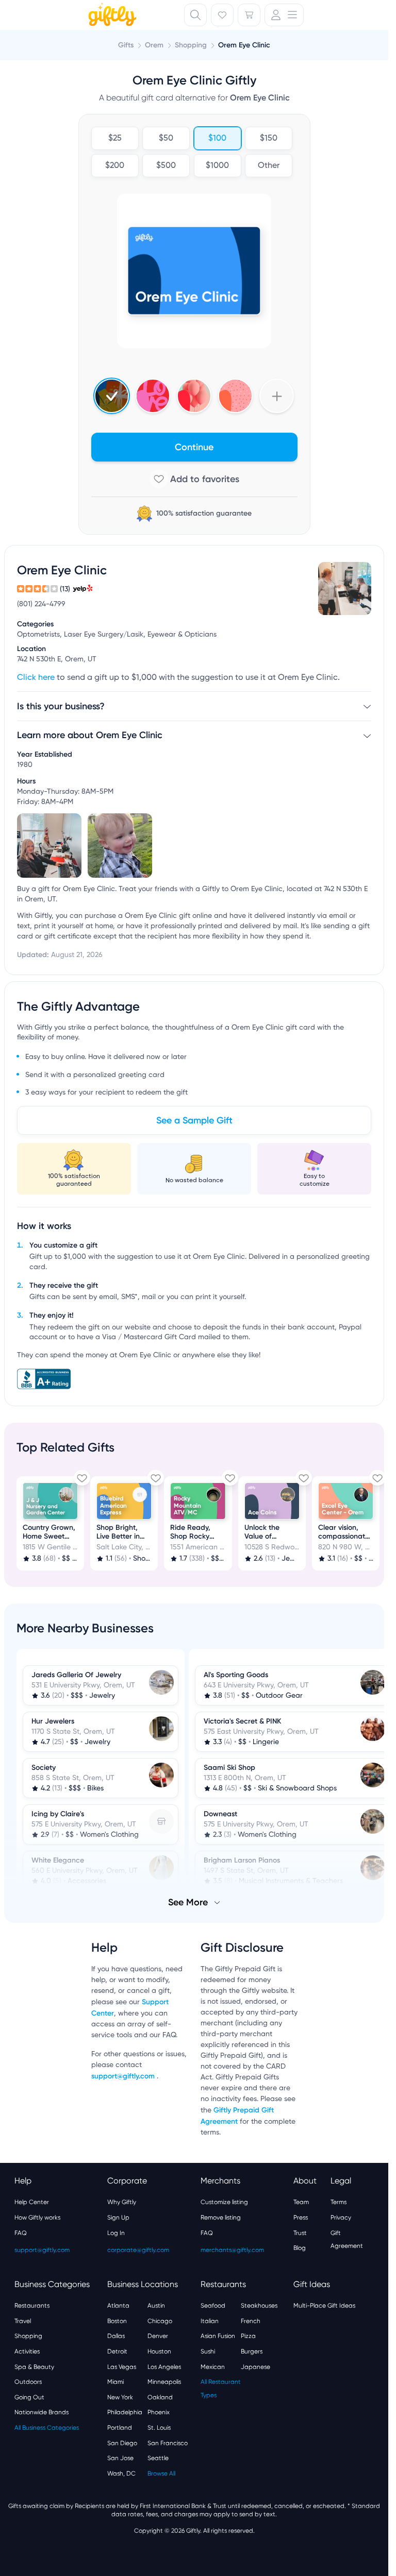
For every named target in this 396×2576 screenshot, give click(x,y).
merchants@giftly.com (232, 2249)
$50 (166, 139)
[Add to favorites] (194, 479)
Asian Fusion (218, 2335)
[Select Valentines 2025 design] (153, 396)
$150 (269, 139)
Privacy (341, 2216)
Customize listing (224, 2201)
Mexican (213, 2366)
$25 (114, 139)
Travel (23, 2320)
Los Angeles (164, 2366)
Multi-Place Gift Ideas (324, 2305)
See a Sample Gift (194, 1120)
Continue (194, 447)
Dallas (116, 2335)
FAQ (21, 2232)
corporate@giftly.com (138, 2249)
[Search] (195, 15)
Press (301, 2216)
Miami (115, 2381)
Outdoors (28, 2381)
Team (301, 2201)
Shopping (28, 2335)
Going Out (29, 2396)
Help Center (32, 2201)
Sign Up (118, 2216)
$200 (115, 166)
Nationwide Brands (42, 2411)
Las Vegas (122, 2366)
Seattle (158, 2457)
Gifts (126, 45)
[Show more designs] (277, 396)
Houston (159, 2350)
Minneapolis (164, 2381)
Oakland (160, 2396)
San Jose (120, 2457)
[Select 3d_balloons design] (194, 396)
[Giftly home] (111, 16)
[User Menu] (284, 15)
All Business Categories (47, 2427)
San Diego (122, 2442)
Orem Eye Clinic (244, 45)
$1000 (217, 166)
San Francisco (168, 2442)
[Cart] (249, 15)
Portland (120, 2427)
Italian (210, 2320)
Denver (158, 2335)
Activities (27, 2350)
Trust (300, 2232)
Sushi (208, 2350)
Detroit (117, 2350)
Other (269, 166)
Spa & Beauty (34, 2366)
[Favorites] (222, 15)
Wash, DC (121, 2472)
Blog (300, 2247)
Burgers (252, 2350)
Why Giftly (122, 2201)
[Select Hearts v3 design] (235, 396)
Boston (117, 2320)
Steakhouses (259, 2305)
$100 (217, 139)
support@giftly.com (124, 2075)
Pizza (248, 2335)
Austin (156, 2305)
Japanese (255, 2366)
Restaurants (32, 2305)
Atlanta (118, 2305)
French (251, 2320)
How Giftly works (37, 2216)
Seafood (213, 2305)
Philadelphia (125, 2411)
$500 (166, 166)
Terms (339, 2201)
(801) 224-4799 (41, 604)
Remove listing (221, 2216)
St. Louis (159, 2427)
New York (120, 2396)
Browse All (161, 2472)
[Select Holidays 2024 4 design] (112, 396)
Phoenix (159, 2411)
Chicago (160, 2320)
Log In (116, 2232)
